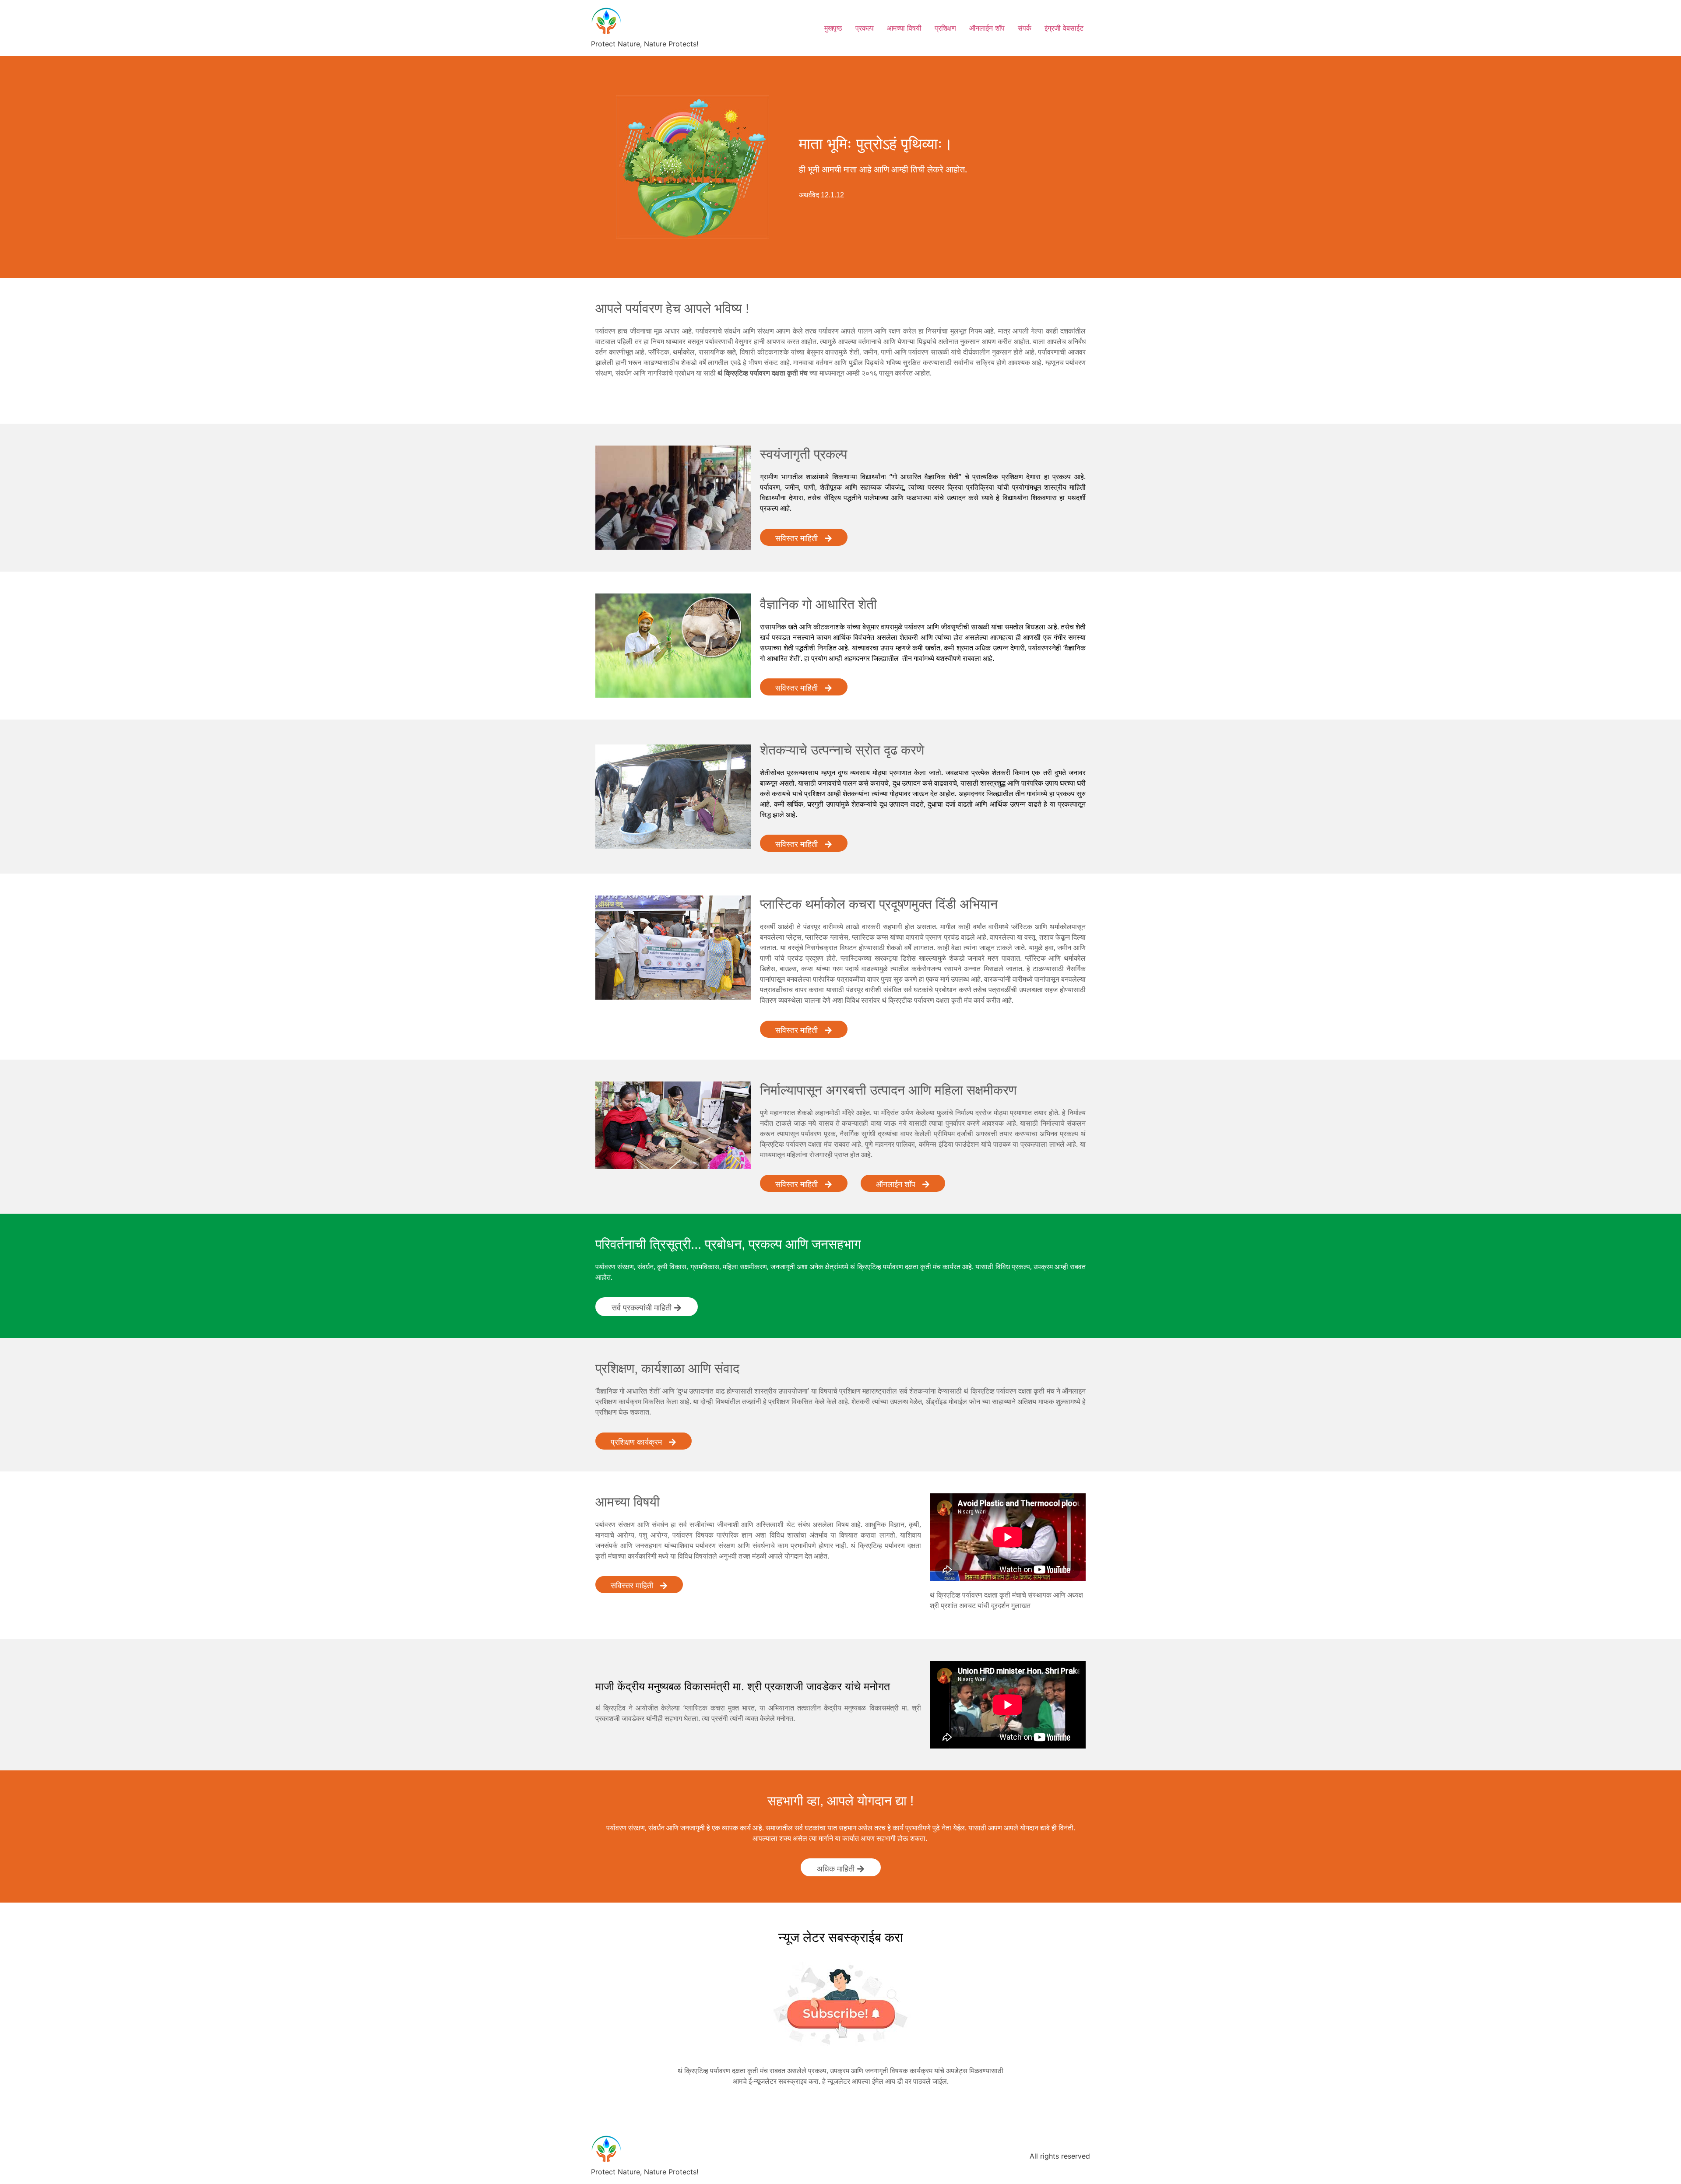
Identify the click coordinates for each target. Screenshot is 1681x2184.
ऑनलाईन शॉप (987, 28)
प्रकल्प (865, 28)
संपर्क (1025, 28)
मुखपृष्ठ (833, 28)
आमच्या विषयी (904, 28)
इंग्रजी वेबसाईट (1064, 28)
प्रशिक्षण (945, 28)
